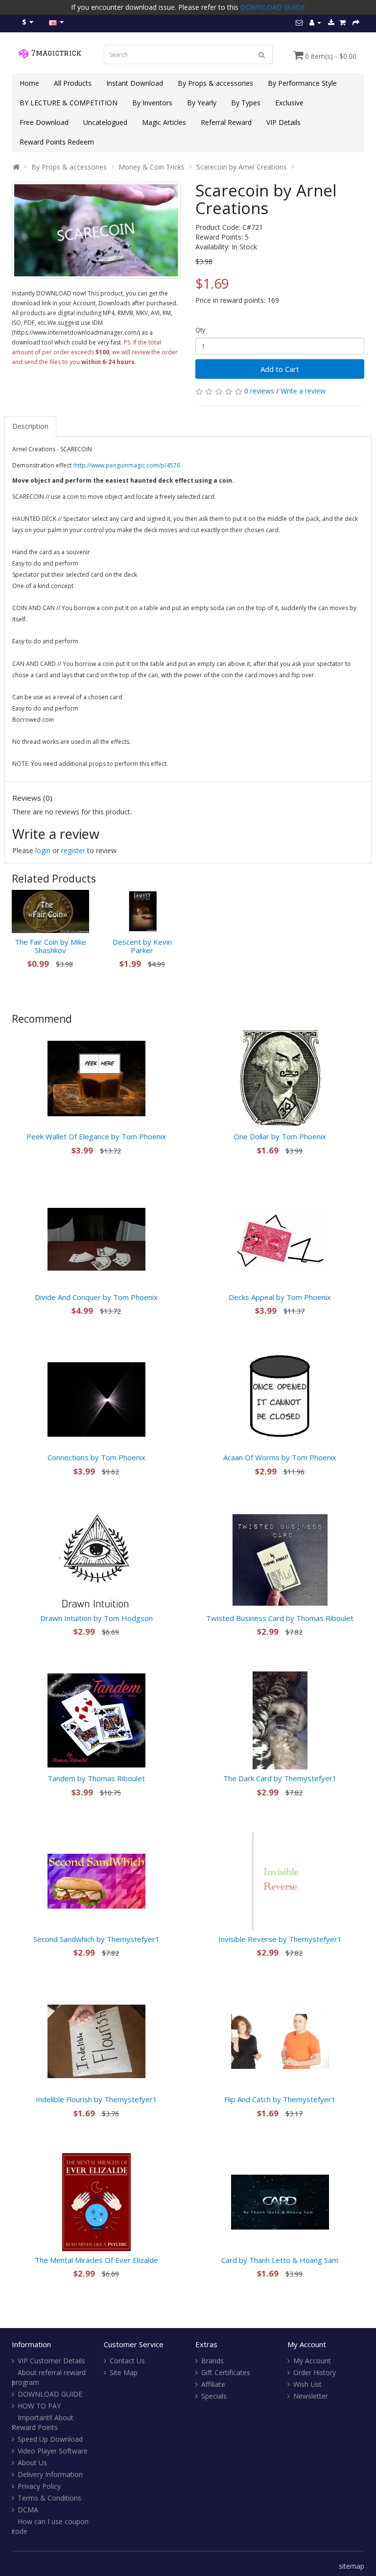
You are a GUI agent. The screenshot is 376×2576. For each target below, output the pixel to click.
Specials (214, 2396)
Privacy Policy (39, 2486)
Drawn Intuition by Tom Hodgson (96, 1618)
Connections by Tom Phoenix (96, 1457)
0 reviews (259, 391)
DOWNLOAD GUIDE (273, 7)
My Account (312, 2361)
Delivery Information (50, 2474)
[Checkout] (356, 22)
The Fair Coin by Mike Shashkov (50, 946)
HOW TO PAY (39, 2406)
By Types (246, 103)
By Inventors (152, 103)
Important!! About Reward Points (43, 2422)
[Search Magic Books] (262, 54)
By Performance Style (302, 83)
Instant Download (135, 83)
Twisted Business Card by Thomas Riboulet (280, 1618)
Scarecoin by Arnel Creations (242, 167)
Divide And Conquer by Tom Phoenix (96, 1297)
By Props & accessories (215, 83)
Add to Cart (280, 369)
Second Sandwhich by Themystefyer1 (96, 1939)
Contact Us (127, 2361)
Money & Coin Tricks (152, 167)
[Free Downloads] (331, 22)
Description (30, 426)
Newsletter (311, 2396)
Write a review (303, 391)
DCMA (28, 2510)
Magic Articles (164, 122)
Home (29, 83)
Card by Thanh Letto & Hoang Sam (280, 2260)
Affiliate (213, 2384)
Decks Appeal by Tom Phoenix (280, 1297)
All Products (73, 83)
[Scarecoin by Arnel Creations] (96, 230)
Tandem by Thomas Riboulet (96, 1778)
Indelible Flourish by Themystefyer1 (96, 2099)
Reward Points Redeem (57, 142)
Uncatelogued (105, 122)
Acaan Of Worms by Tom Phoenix (280, 1457)
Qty (200, 330)
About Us (32, 2463)
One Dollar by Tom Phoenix (280, 1136)
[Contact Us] (299, 22)
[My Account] (315, 22)
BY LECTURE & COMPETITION (69, 103)
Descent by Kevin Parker (142, 946)
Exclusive (289, 103)
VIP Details (283, 122)
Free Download (44, 122)
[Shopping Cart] (342, 22)
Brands (212, 2361)
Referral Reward (226, 122)
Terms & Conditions (49, 2498)
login (43, 850)
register (73, 850)
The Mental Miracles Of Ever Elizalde (96, 2260)
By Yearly (202, 103)
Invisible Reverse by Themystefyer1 (280, 1939)
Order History (315, 2372)
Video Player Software (53, 2451)
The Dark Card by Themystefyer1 (280, 1778)
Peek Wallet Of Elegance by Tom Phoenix (96, 1136)
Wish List (307, 2384)
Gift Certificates (226, 2372)
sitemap (352, 2566)
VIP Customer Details (51, 2361)
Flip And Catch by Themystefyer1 (280, 2099)
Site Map (124, 2372)
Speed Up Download (50, 2439)
